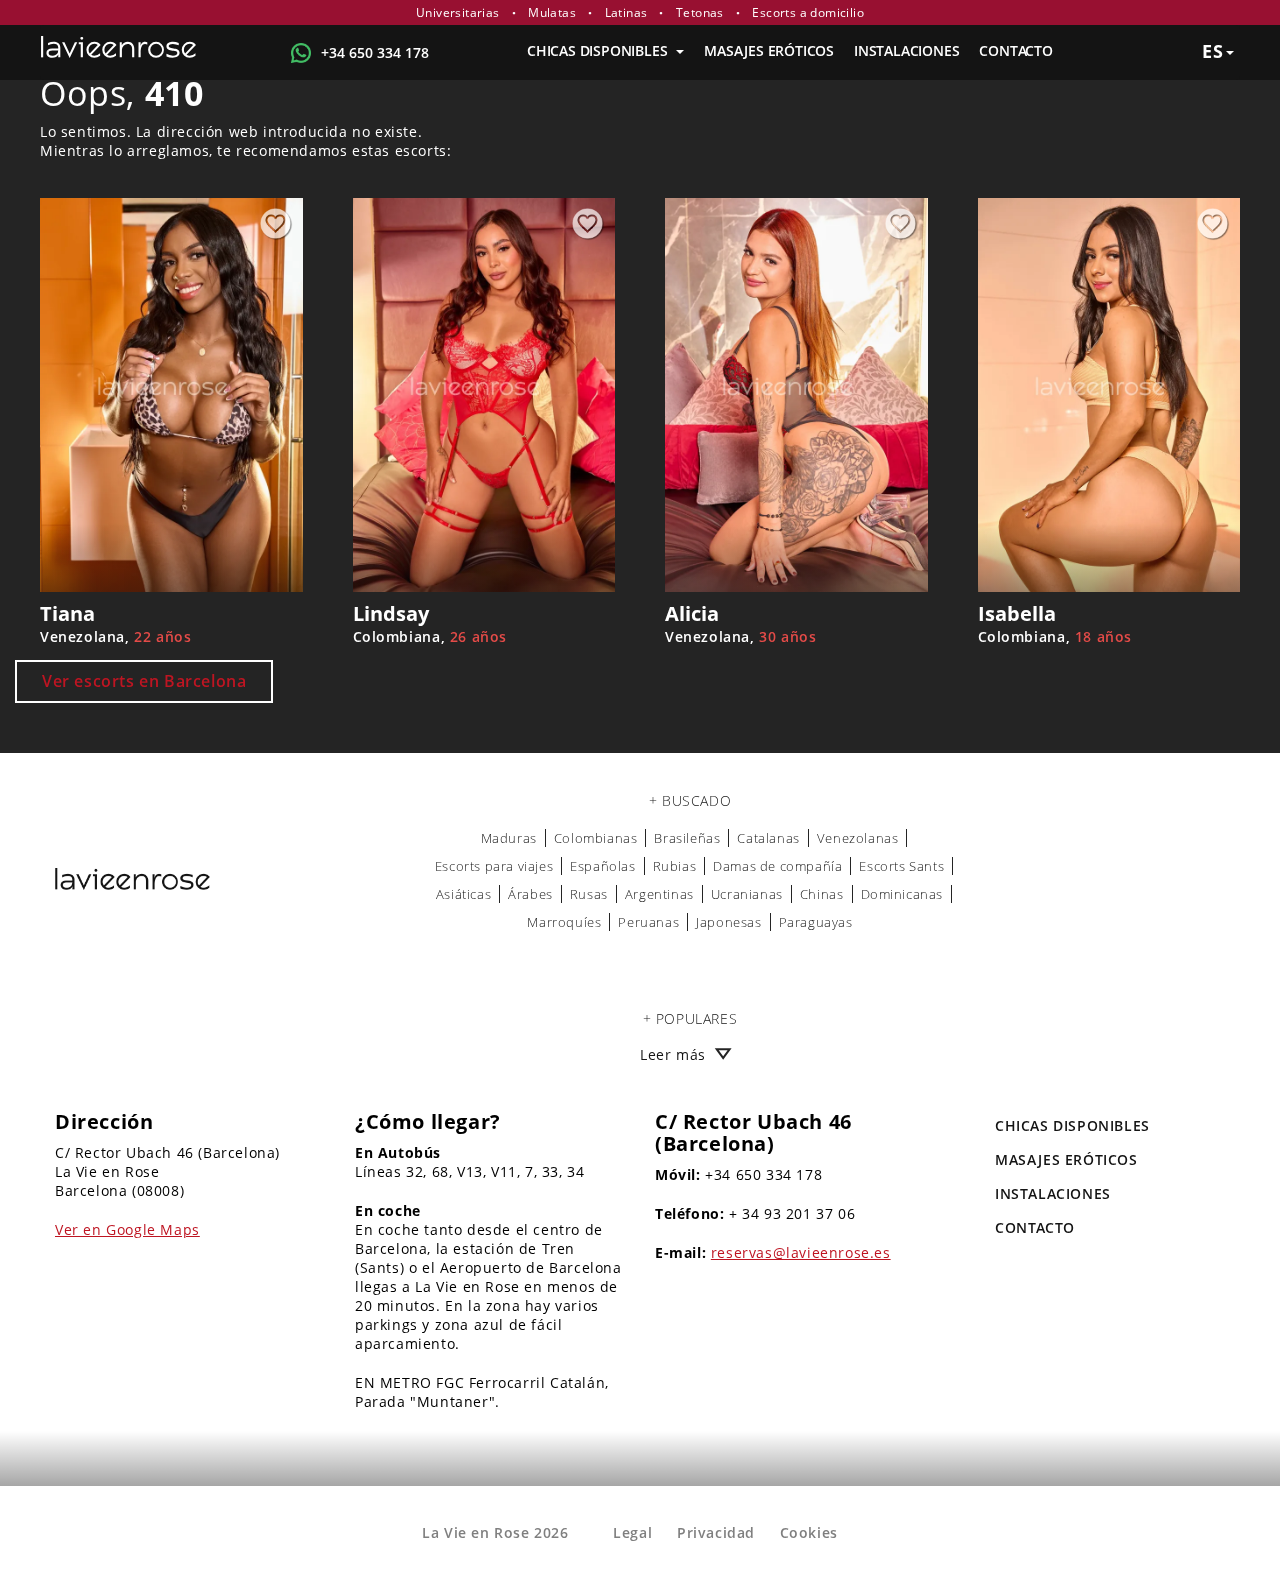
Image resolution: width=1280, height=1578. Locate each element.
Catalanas (768, 838)
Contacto (1015, 50)
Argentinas (659, 894)
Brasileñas (687, 838)
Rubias (675, 866)
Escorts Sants (901, 866)
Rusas (589, 894)
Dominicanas (902, 894)
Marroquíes (564, 922)
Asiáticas (463, 894)
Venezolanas (858, 838)
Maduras (509, 838)
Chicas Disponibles (599, 50)
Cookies (809, 1532)
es (1213, 51)
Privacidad (716, 1532)
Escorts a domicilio (808, 12)
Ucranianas (747, 894)
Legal (632, 1532)
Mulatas (552, 12)
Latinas (626, 12)
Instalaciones (906, 50)
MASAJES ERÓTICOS (769, 50)
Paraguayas (816, 922)
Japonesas (728, 922)
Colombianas (596, 838)
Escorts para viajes (494, 866)
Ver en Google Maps (127, 1229)
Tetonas (700, 12)
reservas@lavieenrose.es (801, 1252)
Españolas (602, 866)
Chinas (822, 894)
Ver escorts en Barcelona (144, 681)
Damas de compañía (777, 866)
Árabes (530, 894)
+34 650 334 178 (375, 52)
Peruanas (648, 922)
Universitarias (458, 12)
